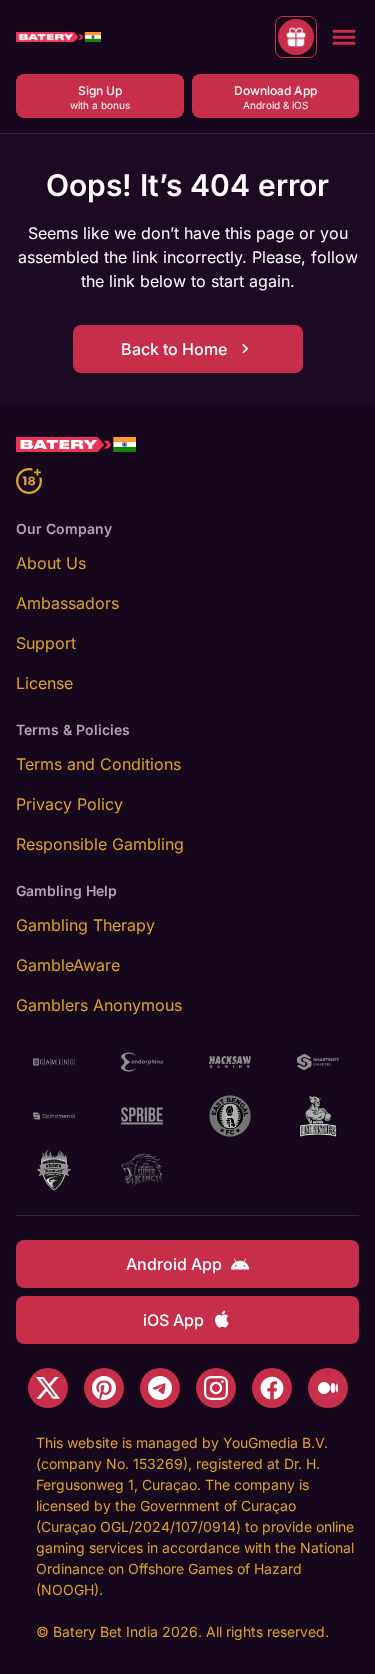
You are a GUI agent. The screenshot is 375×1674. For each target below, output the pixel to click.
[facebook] (272, 1388)
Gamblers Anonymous (99, 1005)
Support (46, 643)
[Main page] (58, 37)
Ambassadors (67, 603)
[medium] (328, 1388)
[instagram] (216, 1388)
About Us (51, 563)
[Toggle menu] (344, 37)
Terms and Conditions (98, 764)
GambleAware (68, 965)
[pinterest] (104, 1388)
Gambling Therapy (85, 925)
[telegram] (160, 1388)
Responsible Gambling (100, 844)
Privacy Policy (69, 804)
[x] (48, 1388)
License (44, 683)
